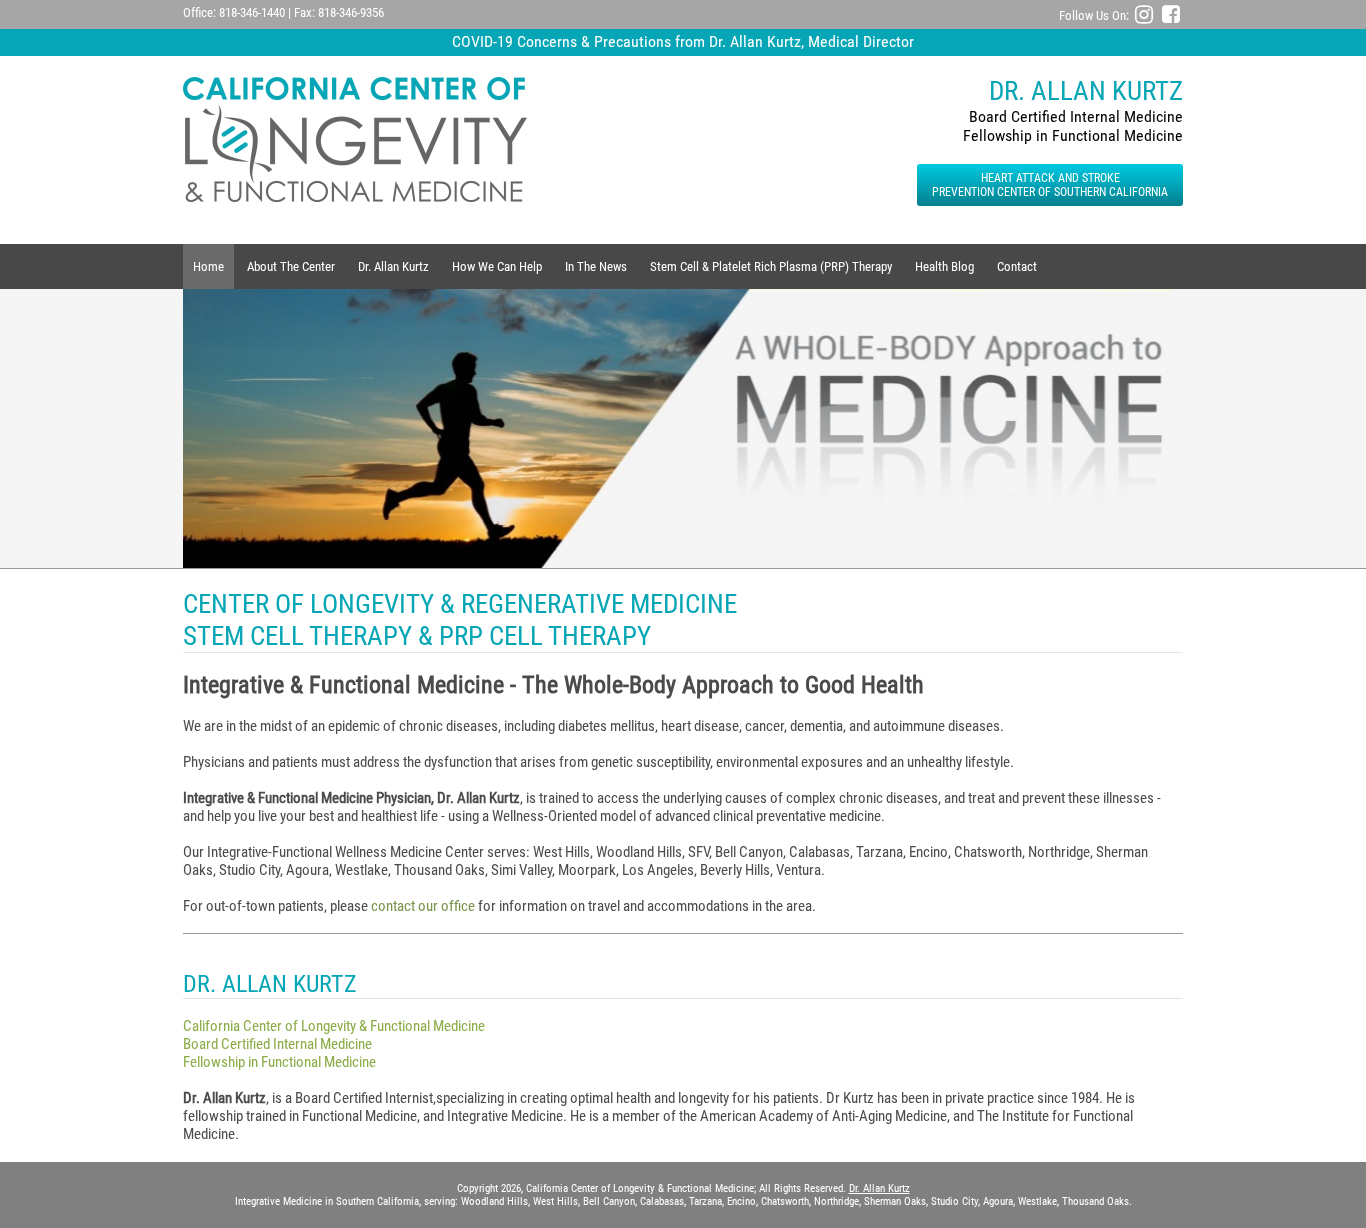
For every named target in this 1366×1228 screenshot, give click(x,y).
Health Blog (944, 266)
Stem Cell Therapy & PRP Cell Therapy (417, 636)
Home (208, 266)
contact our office (423, 906)
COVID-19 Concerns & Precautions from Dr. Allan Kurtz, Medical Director (683, 41)
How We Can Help (497, 266)
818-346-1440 (252, 12)
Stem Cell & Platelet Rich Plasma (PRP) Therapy (771, 266)
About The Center (291, 266)
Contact (1017, 266)
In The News (596, 266)
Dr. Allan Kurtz (393, 266)
